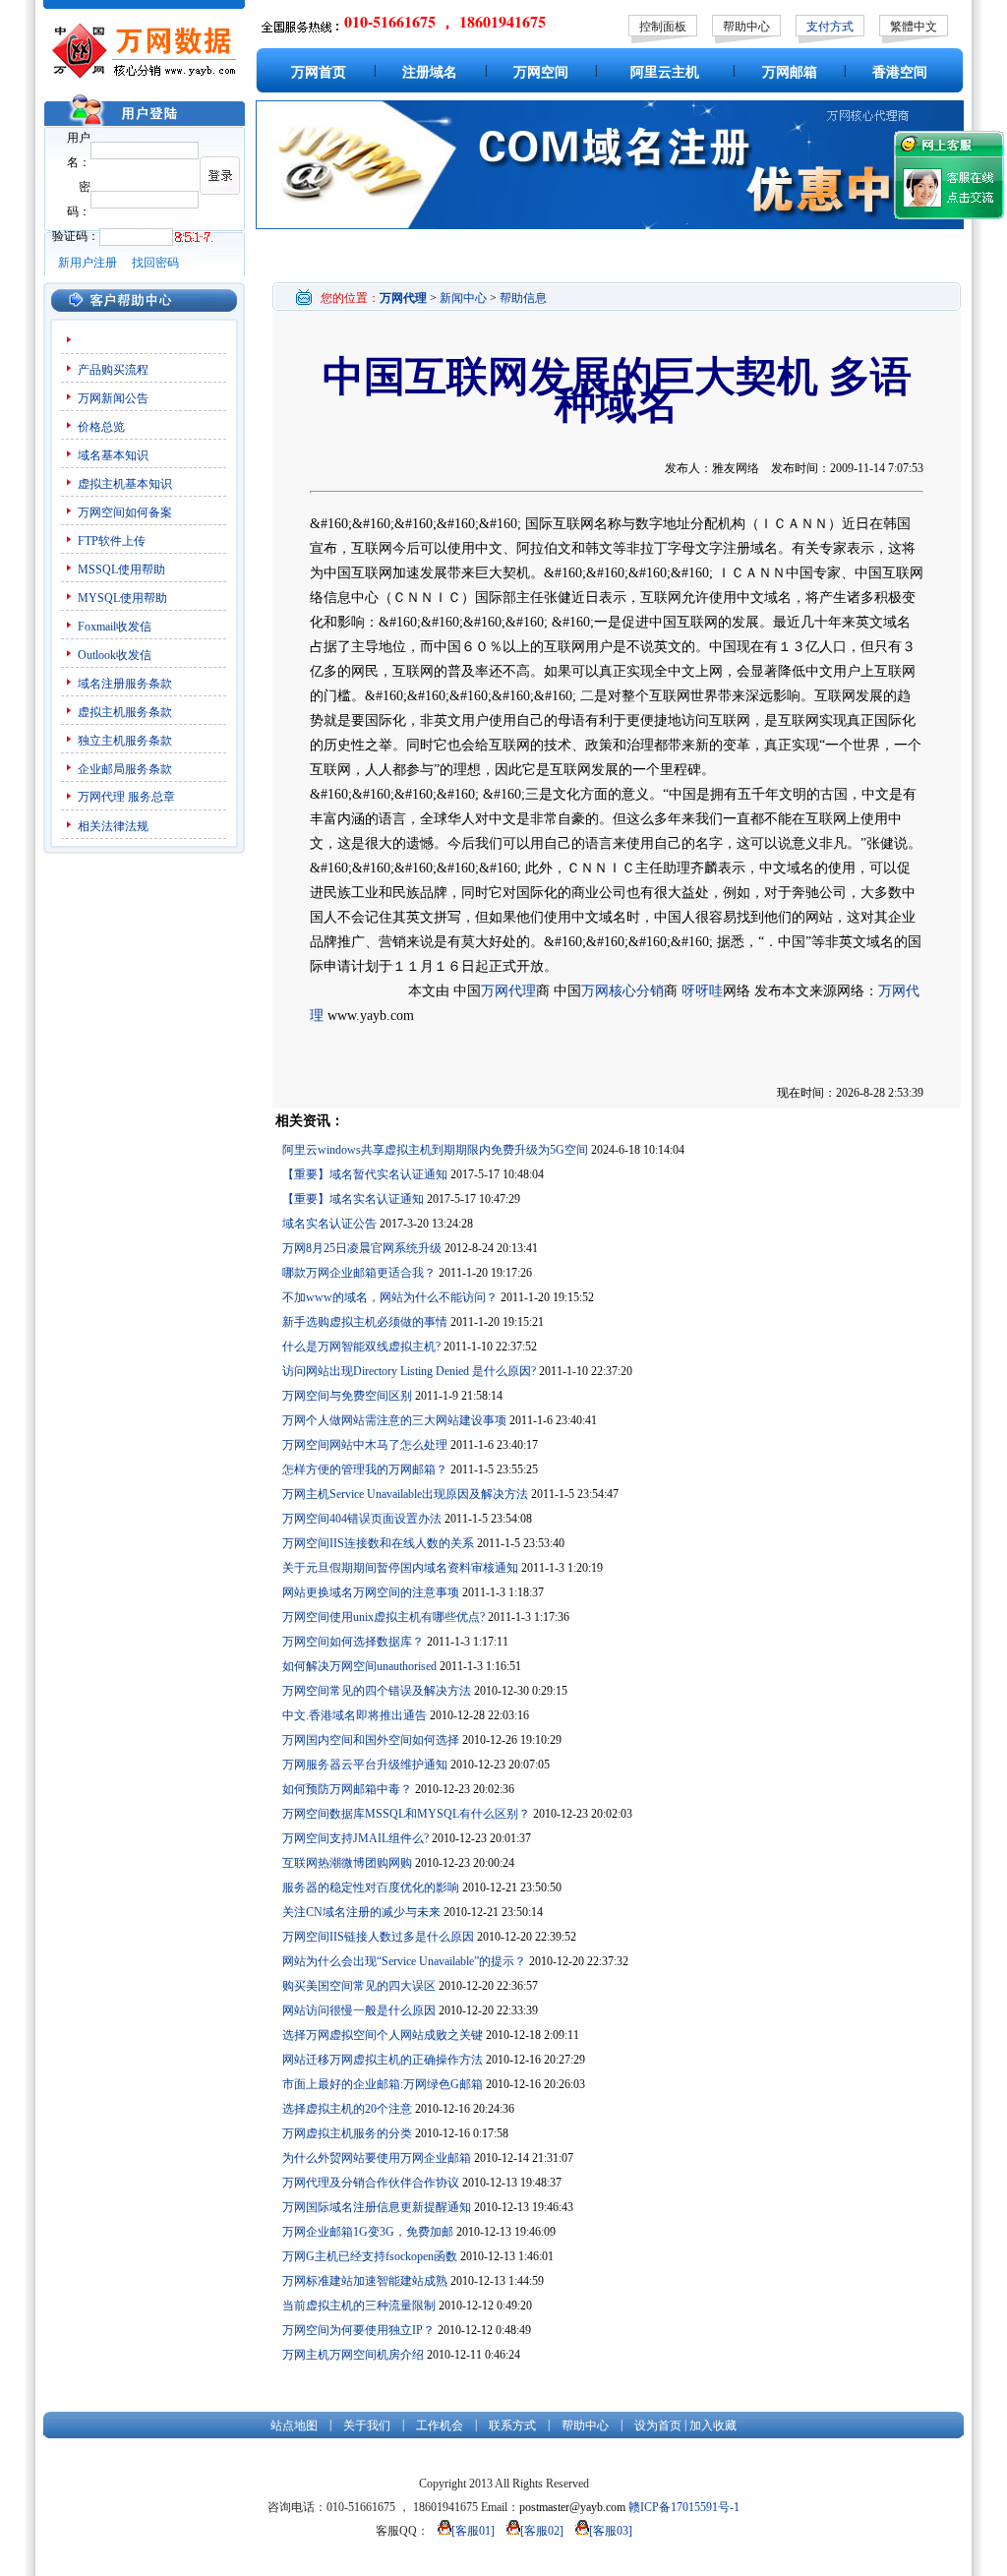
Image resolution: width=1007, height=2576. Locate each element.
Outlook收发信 (115, 655)
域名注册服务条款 (125, 684)
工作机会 (440, 2426)
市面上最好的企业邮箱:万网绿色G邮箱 (383, 2084)
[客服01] (473, 2531)
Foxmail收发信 (115, 627)
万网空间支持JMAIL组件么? (355, 1838)
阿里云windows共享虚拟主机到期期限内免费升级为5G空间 (435, 1150)
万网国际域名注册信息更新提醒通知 (377, 2207)
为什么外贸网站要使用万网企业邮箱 (377, 2158)
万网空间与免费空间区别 (347, 1396)
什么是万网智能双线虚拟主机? (361, 1347)
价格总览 (101, 427)
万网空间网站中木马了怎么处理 (365, 1445)
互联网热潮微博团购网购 (347, 1863)
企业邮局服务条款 (125, 769)
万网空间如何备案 (125, 512)
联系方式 (512, 2426)
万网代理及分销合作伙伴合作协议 (371, 2183)
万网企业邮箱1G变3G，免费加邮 (368, 2232)
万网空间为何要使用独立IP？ (358, 2330)
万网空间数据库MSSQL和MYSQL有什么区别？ (406, 1814)
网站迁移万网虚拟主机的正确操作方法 (383, 2060)
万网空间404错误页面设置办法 (362, 1519)
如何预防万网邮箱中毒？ (347, 1789)
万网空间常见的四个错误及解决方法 (377, 1691)
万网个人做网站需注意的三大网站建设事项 (394, 1420)
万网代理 (101, 797)
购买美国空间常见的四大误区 (359, 1986)
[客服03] (611, 2531)
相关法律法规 (113, 826)
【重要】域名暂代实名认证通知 (365, 1174)
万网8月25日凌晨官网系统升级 (362, 1248)
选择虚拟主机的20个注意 (347, 2109)
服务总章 (151, 797)
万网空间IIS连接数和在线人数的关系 (378, 1543)
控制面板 (663, 27)
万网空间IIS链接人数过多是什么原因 (378, 1937)
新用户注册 (88, 263)
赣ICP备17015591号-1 (684, 2507)
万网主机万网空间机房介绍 (353, 2355)
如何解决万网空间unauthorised (359, 1666)
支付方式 (830, 27)
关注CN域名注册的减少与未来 (361, 1912)
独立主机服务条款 (125, 741)
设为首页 (658, 2426)
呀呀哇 (700, 991)
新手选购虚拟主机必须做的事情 (365, 1322)
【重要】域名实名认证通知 (353, 1199)
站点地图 (294, 2426)
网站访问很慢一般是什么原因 (359, 2010)
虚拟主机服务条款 (125, 712)
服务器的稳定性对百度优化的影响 (371, 1887)
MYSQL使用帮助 (122, 598)
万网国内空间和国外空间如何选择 (371, 1740)
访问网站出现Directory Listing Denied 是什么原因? (409, 1371)
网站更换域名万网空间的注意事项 (371, 1592)
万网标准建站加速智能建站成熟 (365, 2281)
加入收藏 (713, 2426)
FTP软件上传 (112, 541)
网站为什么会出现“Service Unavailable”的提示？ (404, 1961)
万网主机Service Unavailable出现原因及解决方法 (405, 1494)
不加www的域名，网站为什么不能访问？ (390, 1297)
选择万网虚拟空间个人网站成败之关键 (383, 2035)
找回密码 (155, 263)
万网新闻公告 (113, 398)
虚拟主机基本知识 (125, 484)
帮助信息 (523, 298)
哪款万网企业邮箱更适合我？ (359, 1273)
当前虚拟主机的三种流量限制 (359, 2306)
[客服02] (542, 2531)
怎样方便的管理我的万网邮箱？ (365, 1469)
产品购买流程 (113, 370)
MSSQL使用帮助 (121, 569)
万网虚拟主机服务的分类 (347, 2133)
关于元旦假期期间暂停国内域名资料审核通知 (400, 1568)
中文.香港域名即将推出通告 (355, 1715)
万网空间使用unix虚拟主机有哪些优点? (384, 1617)
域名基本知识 (113, 455)
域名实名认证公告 (329, 1224)
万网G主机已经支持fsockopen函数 (370, 2256)
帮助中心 (746, 27)
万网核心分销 (622, 991)
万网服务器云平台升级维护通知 (365, 1765)
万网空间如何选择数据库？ (353, 1642)
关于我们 (367, 2426)
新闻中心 (463, 298)
